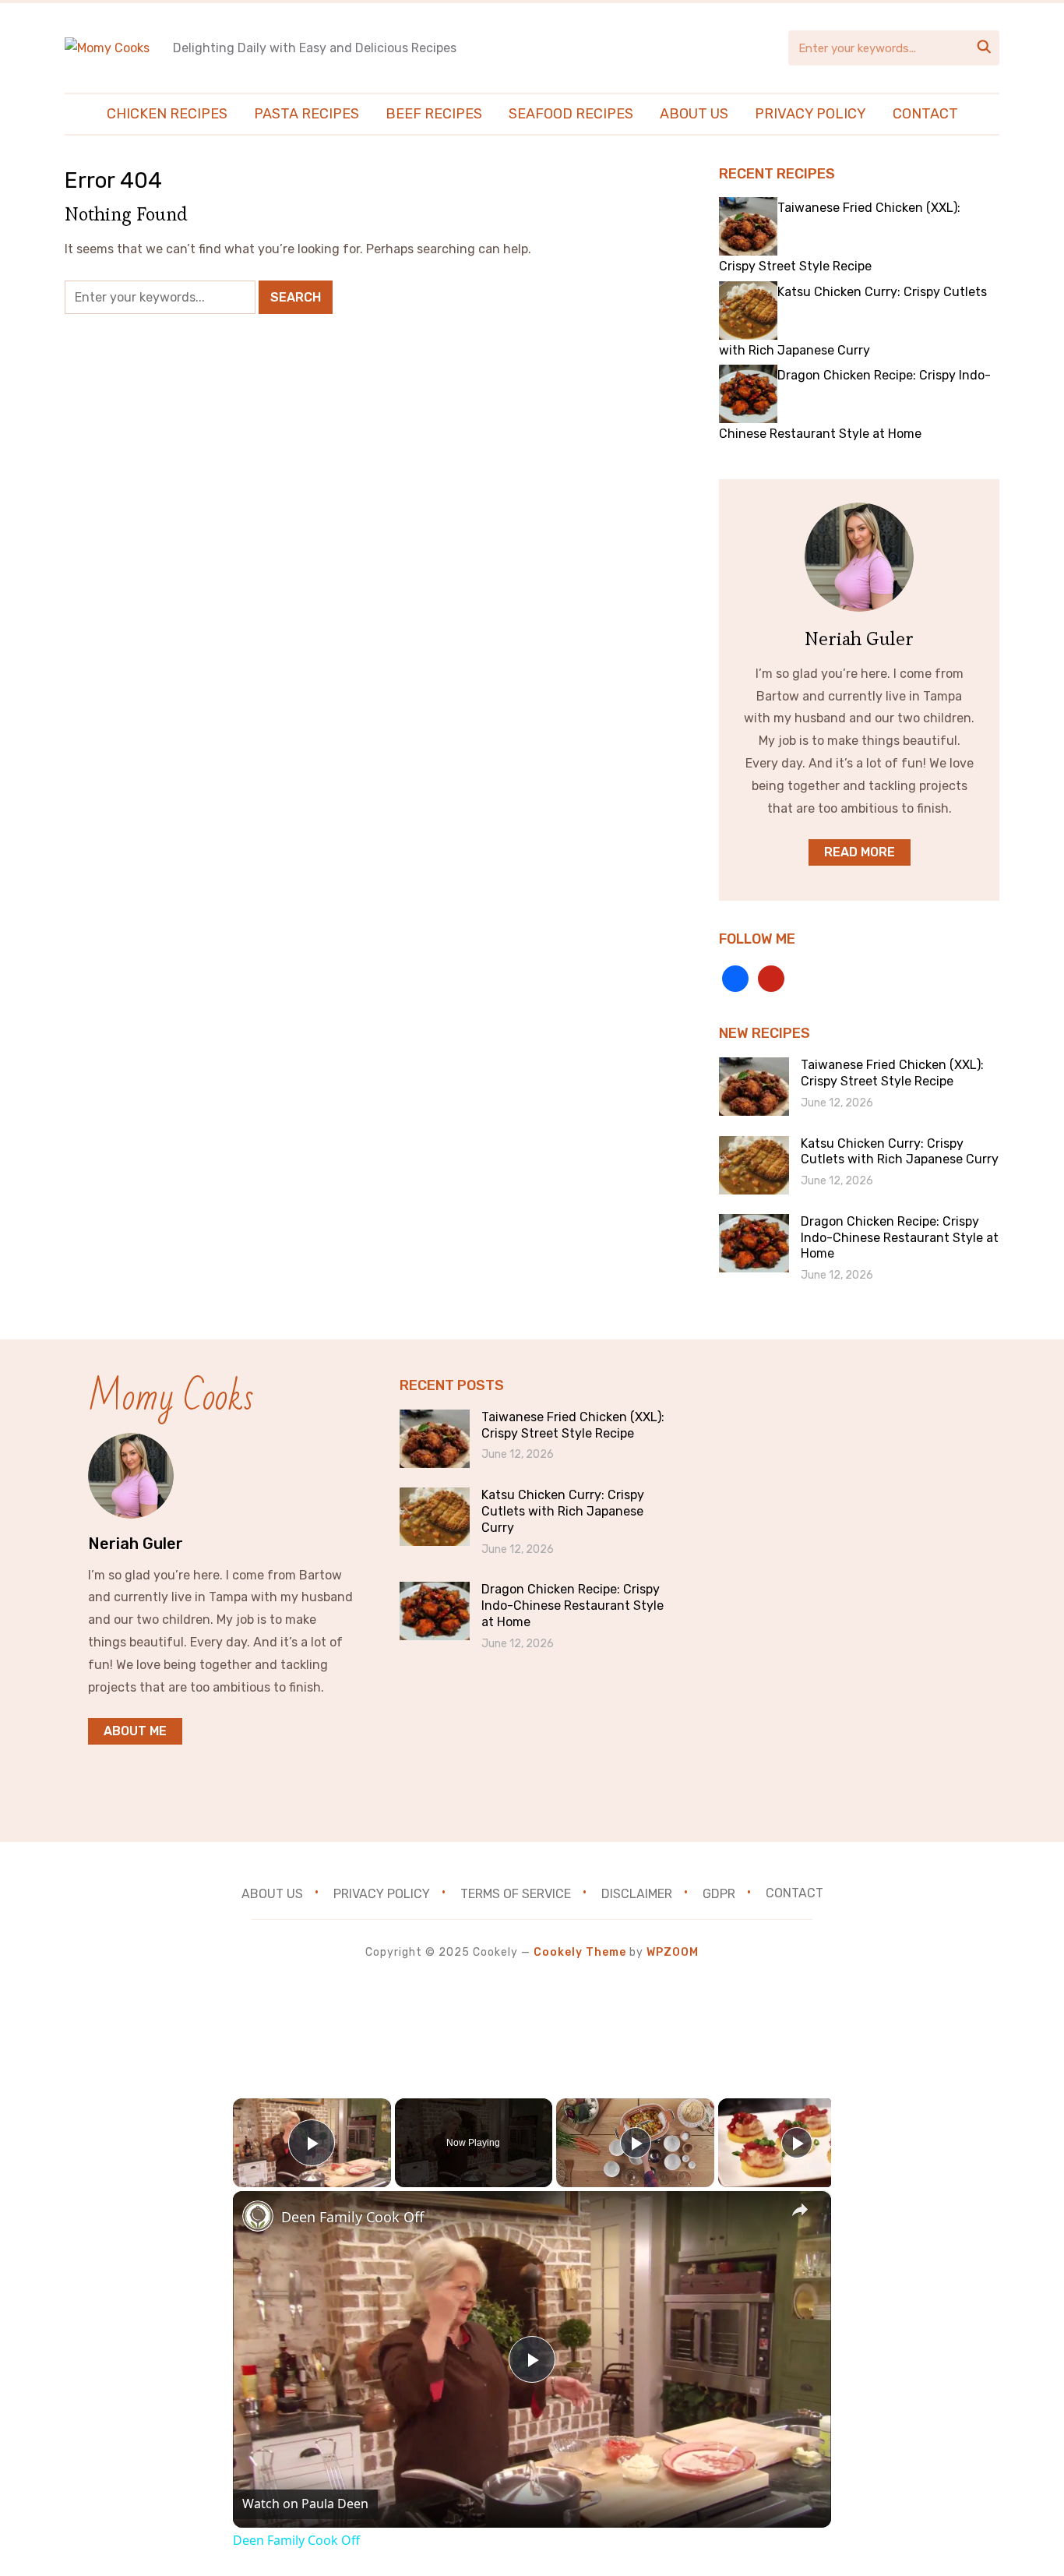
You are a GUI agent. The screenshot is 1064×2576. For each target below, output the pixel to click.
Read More (860, 852)
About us (694, 114)
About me (135, 1731)
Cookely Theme (580, 1952)
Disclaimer (637, 1893)
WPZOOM (673, 1952)
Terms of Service (516, 1893)
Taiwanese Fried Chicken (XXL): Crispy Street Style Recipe (892, 1073)
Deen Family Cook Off (352, 2217)
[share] (800, 2211)
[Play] (636, 2143)
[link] (258, 2216)
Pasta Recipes (307, 114)
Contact (925, 114)
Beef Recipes (434, 114)
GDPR (719, 1893)
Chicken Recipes (167, 114)
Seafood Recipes (571, 114)
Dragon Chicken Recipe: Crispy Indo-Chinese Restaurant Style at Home (900, 1238)
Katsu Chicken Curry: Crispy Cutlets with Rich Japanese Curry (900, 1152)
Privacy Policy (810, 114)
